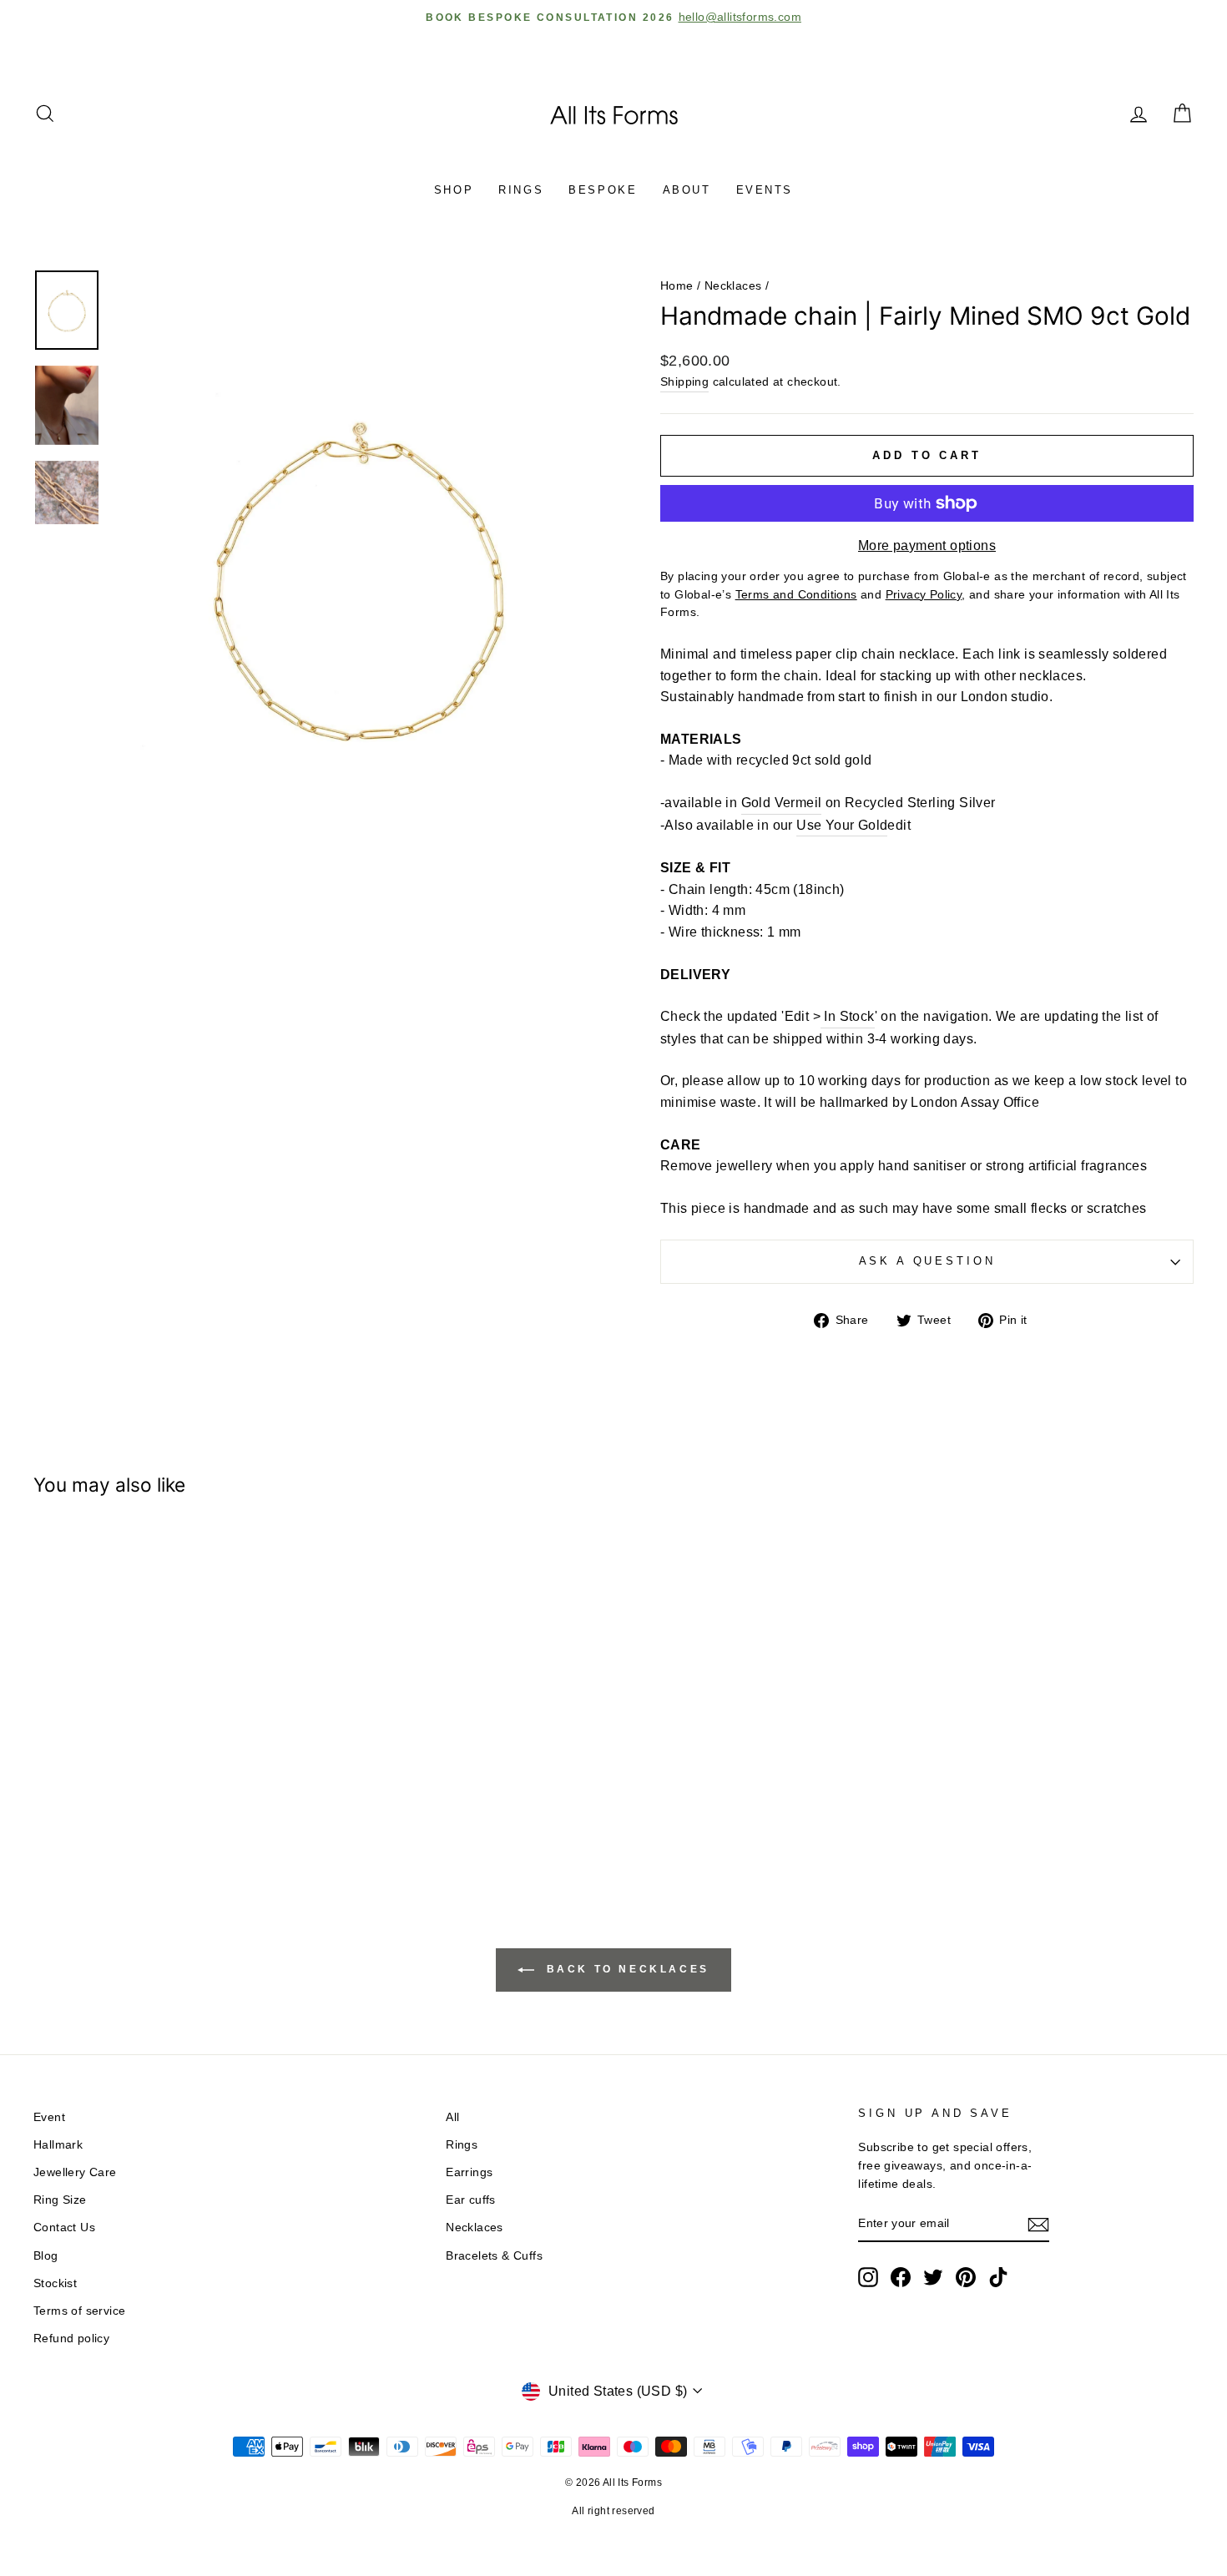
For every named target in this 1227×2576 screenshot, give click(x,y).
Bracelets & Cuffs (494, 2256)
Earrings (469, 2172)
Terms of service (79, 2311)
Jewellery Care (75, 2172)
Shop (454, 190)
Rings (521, 190)
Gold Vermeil (782, 803)
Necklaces (733, 286)
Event (49, 2117)
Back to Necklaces (625, 1969)
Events (765, 190)
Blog (46, 2256)
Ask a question (927, 1261)
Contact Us (64, 2227)
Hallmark (58, 2145)
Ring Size (60, 2200)
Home (677, 286)
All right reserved (613, 2511)
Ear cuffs (471, 2200)
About (687, 190)
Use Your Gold (842, 825)
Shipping (684, 382)
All (452, 2117)
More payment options (927, 546)
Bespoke (603, 190)
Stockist (55, 2283)
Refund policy (71, 2339)
